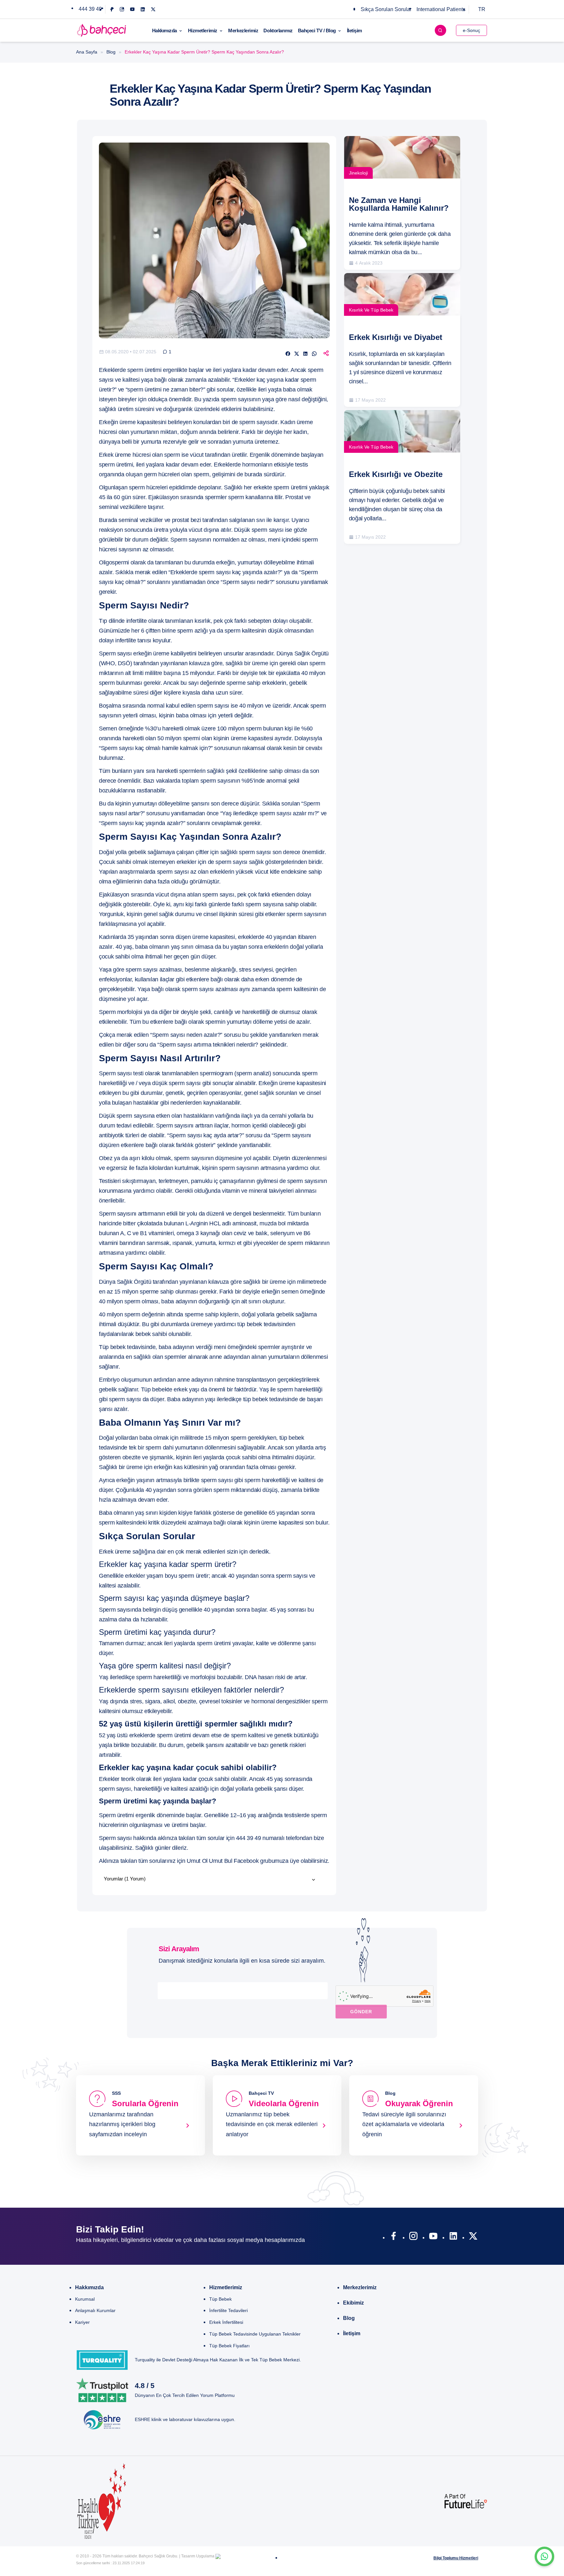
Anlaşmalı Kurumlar (95, 2310)
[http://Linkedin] (453, 2237)
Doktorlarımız (278, 31)
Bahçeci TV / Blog (317, 31)
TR (482, 9)
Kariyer (82, 2322)
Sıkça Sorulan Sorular (386, 9)
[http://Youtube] (433, 2237)
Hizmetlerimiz (203, 31)
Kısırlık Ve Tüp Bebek (371, 310)
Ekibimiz (353, 2303)
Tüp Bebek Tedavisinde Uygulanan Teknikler (255, 2334)
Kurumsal (85, 2299)
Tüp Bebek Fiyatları (229, 2346)
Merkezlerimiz (243, 31)
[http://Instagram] (413, 2237)
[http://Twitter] (473, 2237)
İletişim (354, 31)
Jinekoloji (358, 173)
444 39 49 (90, 9)
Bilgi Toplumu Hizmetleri (456, 2558)
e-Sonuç (471, 30)
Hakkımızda (165, 31)
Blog (111, 52)
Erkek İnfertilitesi (226, 2322)
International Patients (441, 9)
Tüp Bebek (220, 2299)
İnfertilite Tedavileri (228, 2310)
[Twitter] (153, 9)
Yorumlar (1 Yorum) (125, 1879)
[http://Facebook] (393, 2237)
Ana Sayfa (87, 52)
